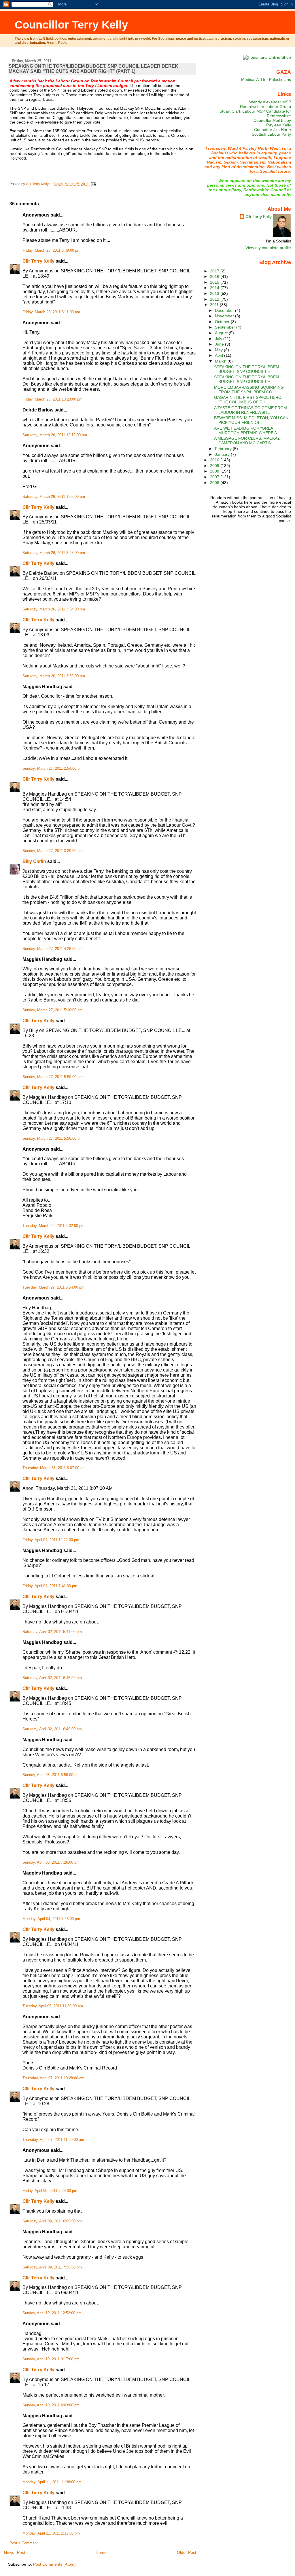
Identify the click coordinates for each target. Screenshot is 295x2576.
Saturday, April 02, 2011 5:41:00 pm (52, 1632)
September (226, 327)
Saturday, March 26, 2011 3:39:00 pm (54, 676)
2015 (215, 282)
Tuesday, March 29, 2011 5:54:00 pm (53, 1287)
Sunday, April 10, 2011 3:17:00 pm (51, 2359)
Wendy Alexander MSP (270, 102)
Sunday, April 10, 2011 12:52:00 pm (52, 2313)
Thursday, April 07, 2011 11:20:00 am (53, 2140)
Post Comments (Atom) (54, 2564)
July (219, 339)
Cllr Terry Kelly (38, 261)
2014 (215, 288)
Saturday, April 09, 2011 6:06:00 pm (52, 2221)
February (224, 449)
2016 (215, 276)
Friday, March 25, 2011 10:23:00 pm (52, 399)
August (222, 333)
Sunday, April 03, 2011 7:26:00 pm (51, 1862)
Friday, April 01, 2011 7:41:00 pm (50, 1586)
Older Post (187, 2552)
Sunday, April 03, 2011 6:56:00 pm (51, 1775)
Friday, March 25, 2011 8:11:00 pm (51, 312)
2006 (215, 483)
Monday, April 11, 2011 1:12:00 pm (51, 2533)
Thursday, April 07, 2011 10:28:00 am (53, 2078)
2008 (215, 471)
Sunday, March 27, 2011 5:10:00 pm (53, 1010)
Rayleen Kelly (279, 125)
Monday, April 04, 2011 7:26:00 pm (51, 1919)
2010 (215, 460)
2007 (215, 477)
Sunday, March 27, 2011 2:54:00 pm (53, 769)
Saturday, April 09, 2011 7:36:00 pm (52, 2267)
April (220, 355)
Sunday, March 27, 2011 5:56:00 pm (53, 1139)
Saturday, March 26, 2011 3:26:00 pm (54, 553)
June (220, 344)
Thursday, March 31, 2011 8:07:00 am (54, 1468)
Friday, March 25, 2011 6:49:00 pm (51, 251)
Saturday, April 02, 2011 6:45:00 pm (52, 1678)
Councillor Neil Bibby (272, 120)
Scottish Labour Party (271, 134)
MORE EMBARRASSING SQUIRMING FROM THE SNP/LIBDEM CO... (249, 390)
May (219, 350)
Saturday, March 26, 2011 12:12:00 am (55, 435)
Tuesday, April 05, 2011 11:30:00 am (53, 2006)
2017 (215, 271)
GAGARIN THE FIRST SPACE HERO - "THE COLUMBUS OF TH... (249, 400)
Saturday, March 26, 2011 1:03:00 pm (54, 497)
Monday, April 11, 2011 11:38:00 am (52, 2482)
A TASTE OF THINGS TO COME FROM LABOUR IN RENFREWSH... (250, 410)
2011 (215, 305)
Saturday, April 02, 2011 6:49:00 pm (52, 1729)
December (225, 310)
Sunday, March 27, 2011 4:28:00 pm (53, 949)
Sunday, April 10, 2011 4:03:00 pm (51, 2405)
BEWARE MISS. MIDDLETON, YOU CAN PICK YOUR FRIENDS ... (251, 420)
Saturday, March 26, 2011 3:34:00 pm (54, 609)
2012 (215, 299)
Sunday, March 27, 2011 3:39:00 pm (53, 851)
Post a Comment (24, 2543)
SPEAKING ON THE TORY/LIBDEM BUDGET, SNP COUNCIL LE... (247, 369)
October (223, 322)
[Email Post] (93, 184)
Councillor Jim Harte (273, 130)
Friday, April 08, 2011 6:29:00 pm (50, 2191)
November (225, 316)
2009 (215, 466)
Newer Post (15, 2552)
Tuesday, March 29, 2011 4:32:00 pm (53, 1226)
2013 (215, 293)
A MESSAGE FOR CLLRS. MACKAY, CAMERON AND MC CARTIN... (247, 441)
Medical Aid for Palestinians (266, 79)
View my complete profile (268, 248)
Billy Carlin (34, 861)
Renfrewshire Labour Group (265, 107)
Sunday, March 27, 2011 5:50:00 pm (53, 1077)
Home (101, 2552)
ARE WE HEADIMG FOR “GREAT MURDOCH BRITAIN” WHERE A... (247, 430)
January (223, 454)
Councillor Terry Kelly (71, 25)
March (221, 361)
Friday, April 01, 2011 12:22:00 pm (51, 1540)
